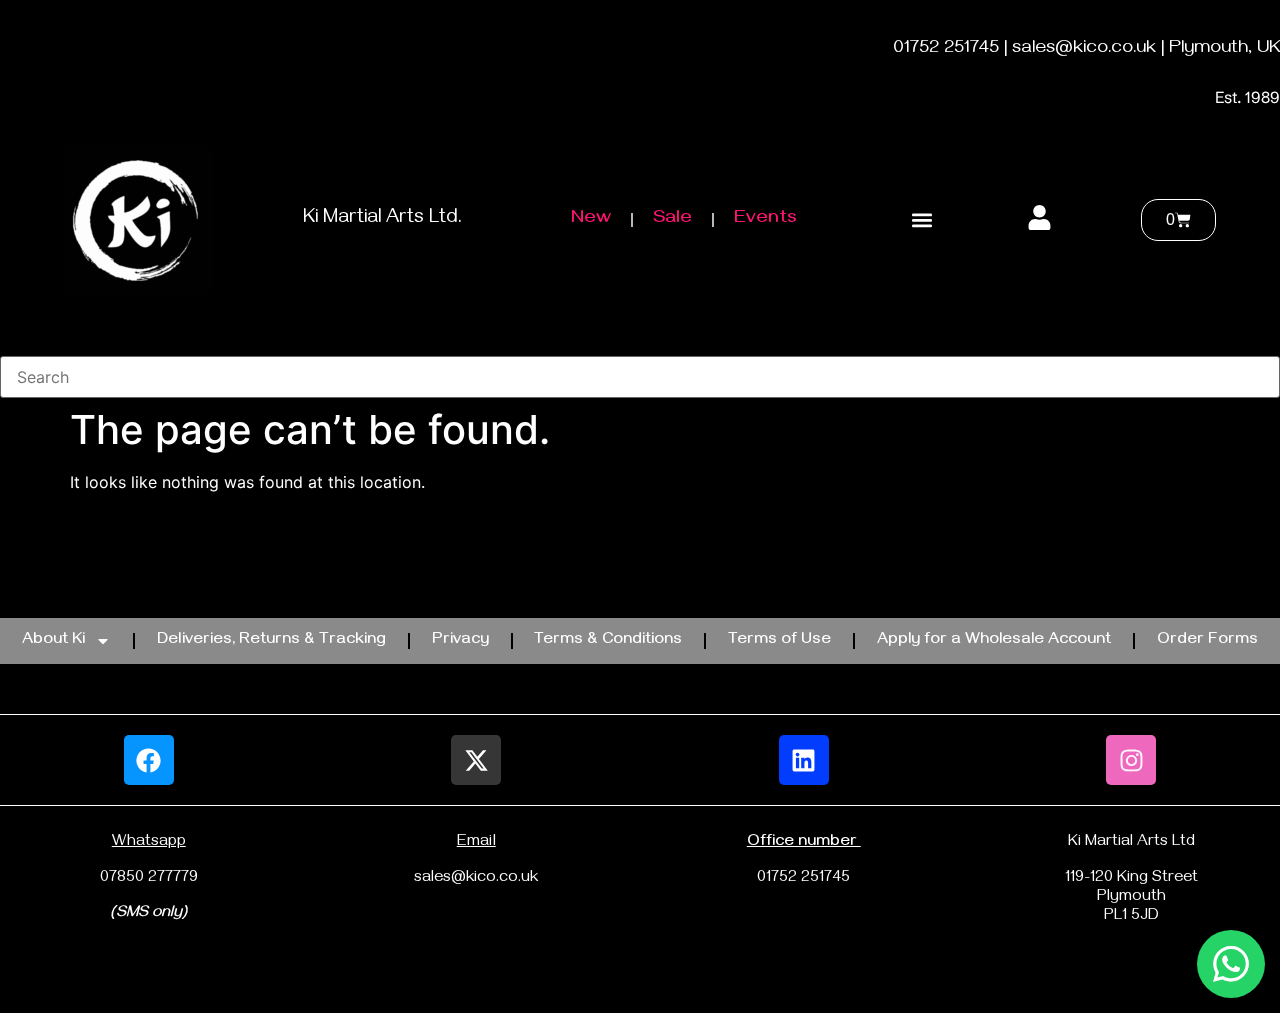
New (591, 219)
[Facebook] (149, 760)
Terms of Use (779, 641)
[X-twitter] (476, 760)
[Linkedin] (804, 760)
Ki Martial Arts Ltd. (382, 219)
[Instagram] (1131, 760)
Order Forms (1207, 641)
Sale (672, 219)
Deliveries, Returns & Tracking (271, 641)
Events (765, 219)
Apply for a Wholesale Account (994, 641)
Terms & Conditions (608, 641)
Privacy (460, 641)
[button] (921, 220)
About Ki (53, 641)
